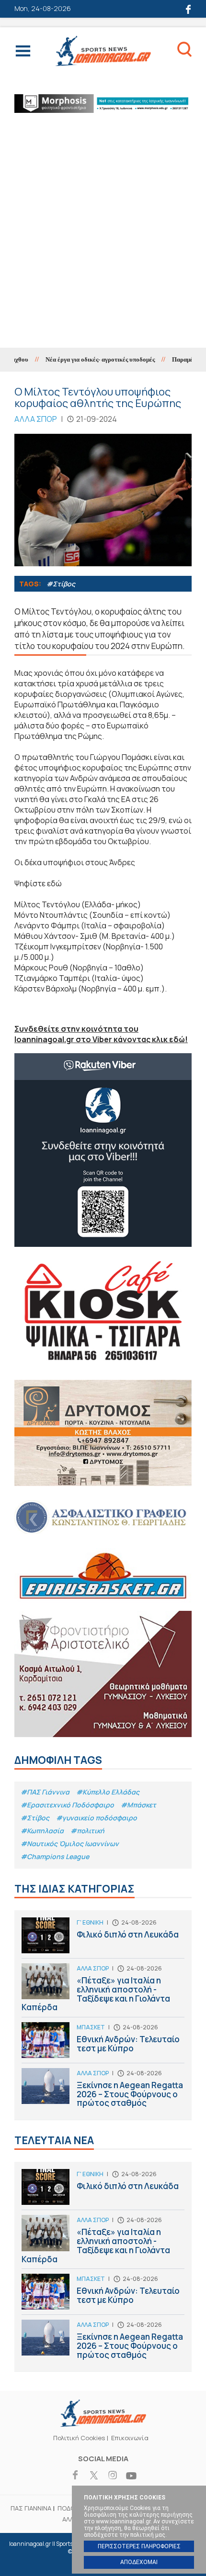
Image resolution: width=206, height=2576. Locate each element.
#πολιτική (87, 1831)
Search (184, 51)
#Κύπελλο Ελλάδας (108, 1792)
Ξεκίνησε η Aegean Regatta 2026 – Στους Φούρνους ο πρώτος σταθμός (103, 2090)
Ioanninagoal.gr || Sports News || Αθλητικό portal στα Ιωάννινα (103, 51)
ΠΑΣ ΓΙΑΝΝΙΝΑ (31, 2508)
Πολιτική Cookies (79, 2438)
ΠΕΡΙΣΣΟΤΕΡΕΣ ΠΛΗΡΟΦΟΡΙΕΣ (139, 2546)
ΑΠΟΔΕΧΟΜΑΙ (139, 2562)
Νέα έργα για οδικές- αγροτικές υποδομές (84, 359)
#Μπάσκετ (138, 1805)
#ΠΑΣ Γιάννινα (45, 1792)
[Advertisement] (103, 240)
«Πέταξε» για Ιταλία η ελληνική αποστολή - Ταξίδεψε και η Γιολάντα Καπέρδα (103, 1990)
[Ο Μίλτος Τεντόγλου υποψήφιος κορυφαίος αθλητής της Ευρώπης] (103, 500)
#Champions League (55, 1856)
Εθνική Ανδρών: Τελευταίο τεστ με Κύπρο (103, 2042)
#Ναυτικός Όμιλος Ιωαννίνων (70, 1844)
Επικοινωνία (130, 2438)
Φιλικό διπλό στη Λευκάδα (103, 1938)
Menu (23, 53)
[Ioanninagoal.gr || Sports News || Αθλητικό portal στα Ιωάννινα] (103, 2424)
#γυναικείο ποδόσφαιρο (97, 1818)
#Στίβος (61, 584)
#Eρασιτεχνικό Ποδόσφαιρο (67, 1805)
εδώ (54, 883)
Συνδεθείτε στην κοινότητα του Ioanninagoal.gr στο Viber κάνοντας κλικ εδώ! (101, 1034)
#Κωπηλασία (42, 1831)
